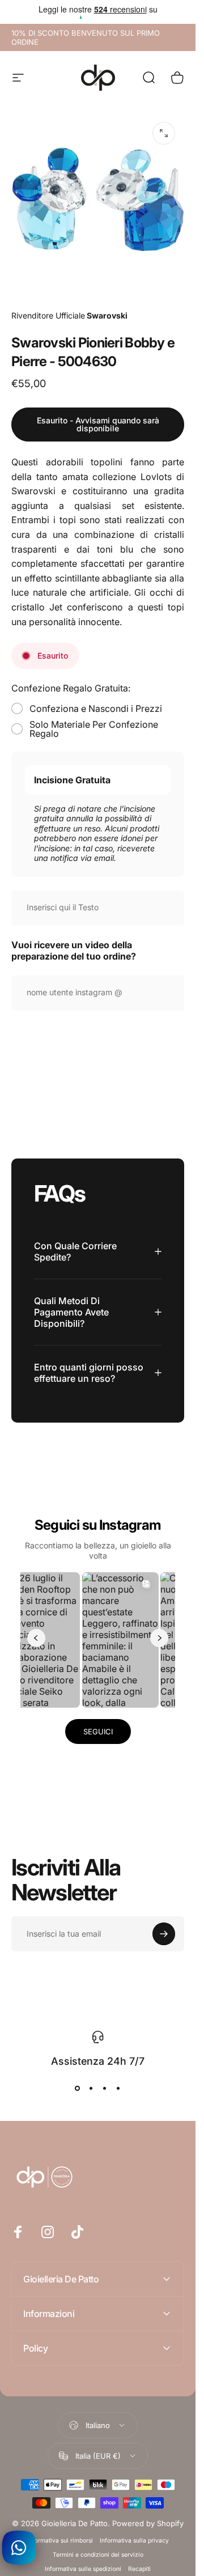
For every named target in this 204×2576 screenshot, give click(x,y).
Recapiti (139, 2569)
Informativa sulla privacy (134, 2541)
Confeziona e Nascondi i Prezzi (96, 708)
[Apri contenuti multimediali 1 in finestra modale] (164, 133)
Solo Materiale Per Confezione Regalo (94, 729)
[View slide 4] (118, 2089)
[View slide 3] (105, 2089)
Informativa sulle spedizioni (83, 2569)
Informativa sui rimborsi (60, 2541)
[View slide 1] (78, 2089)
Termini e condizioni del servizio (98, 2555)
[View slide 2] (91, 2089)
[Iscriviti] (164, 1934)
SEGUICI (98, 1732)
